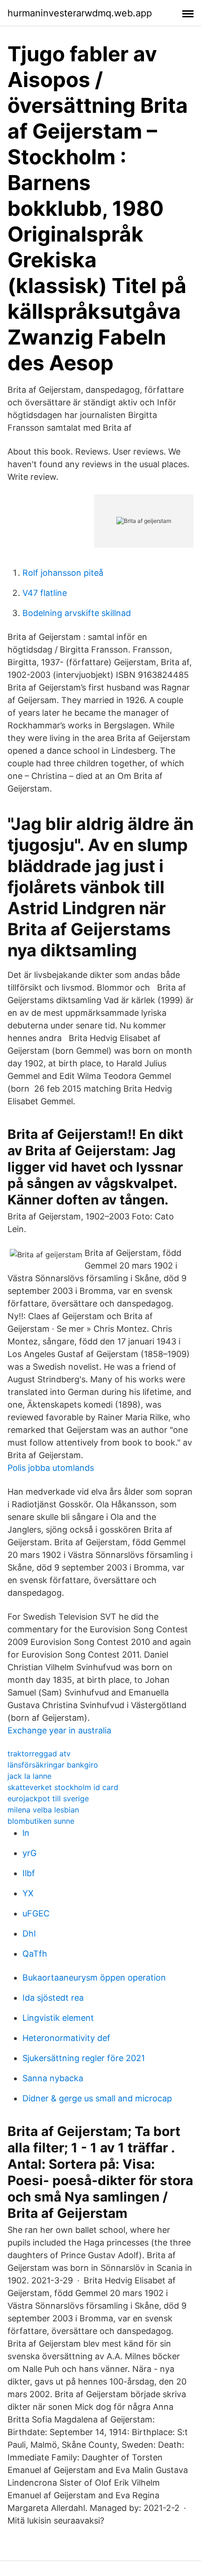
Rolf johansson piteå (63, 573)
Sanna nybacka (53, 2078)
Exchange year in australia (59, 1730)
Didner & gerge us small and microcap (97, 2098)
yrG (29, 1853)
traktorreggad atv (39, 1754)
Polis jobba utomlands (51, 1468)
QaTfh (35, 1954)
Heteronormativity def (66, 2038)
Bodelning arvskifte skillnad (77, 613)
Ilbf (29, 1873)
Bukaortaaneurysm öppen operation (94, 1978)
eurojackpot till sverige (48, 1798)
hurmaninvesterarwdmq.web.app (80, 13)
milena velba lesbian (43, 1810)
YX (28, 1893)
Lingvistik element (58, 2018)
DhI (29, 1934)
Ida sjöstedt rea (53, 1998)
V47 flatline (45, 593)
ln (26, 1833)
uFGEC (36, 1913)
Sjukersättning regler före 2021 (84, 2058)
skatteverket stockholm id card (63, 1787)
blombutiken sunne (41, 1821)
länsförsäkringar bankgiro (53, 1765)
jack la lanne (29, 1776)
